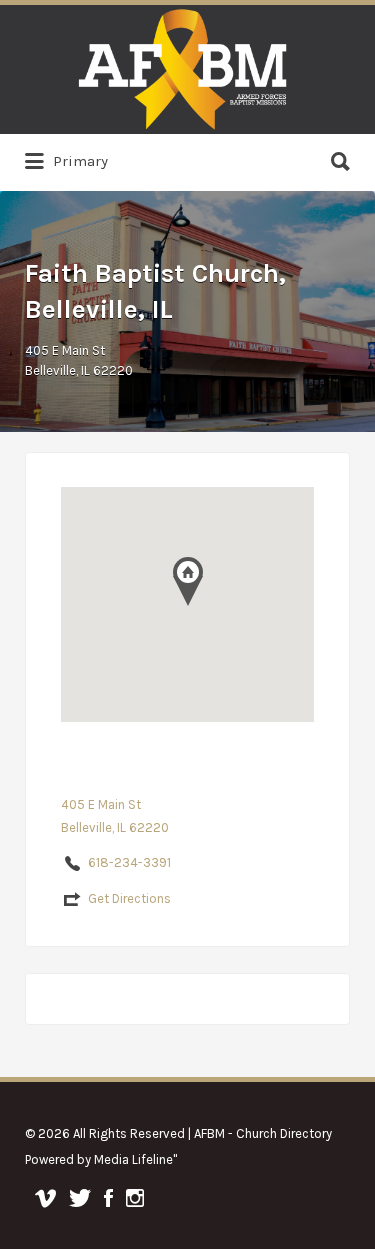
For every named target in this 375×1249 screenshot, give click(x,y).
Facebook (108, 1198)
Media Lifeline (133, 1159)
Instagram (135, 1198)
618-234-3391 (129, 862)
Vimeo (45, 1198)
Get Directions (129, 898)
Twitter (80, 1198)
